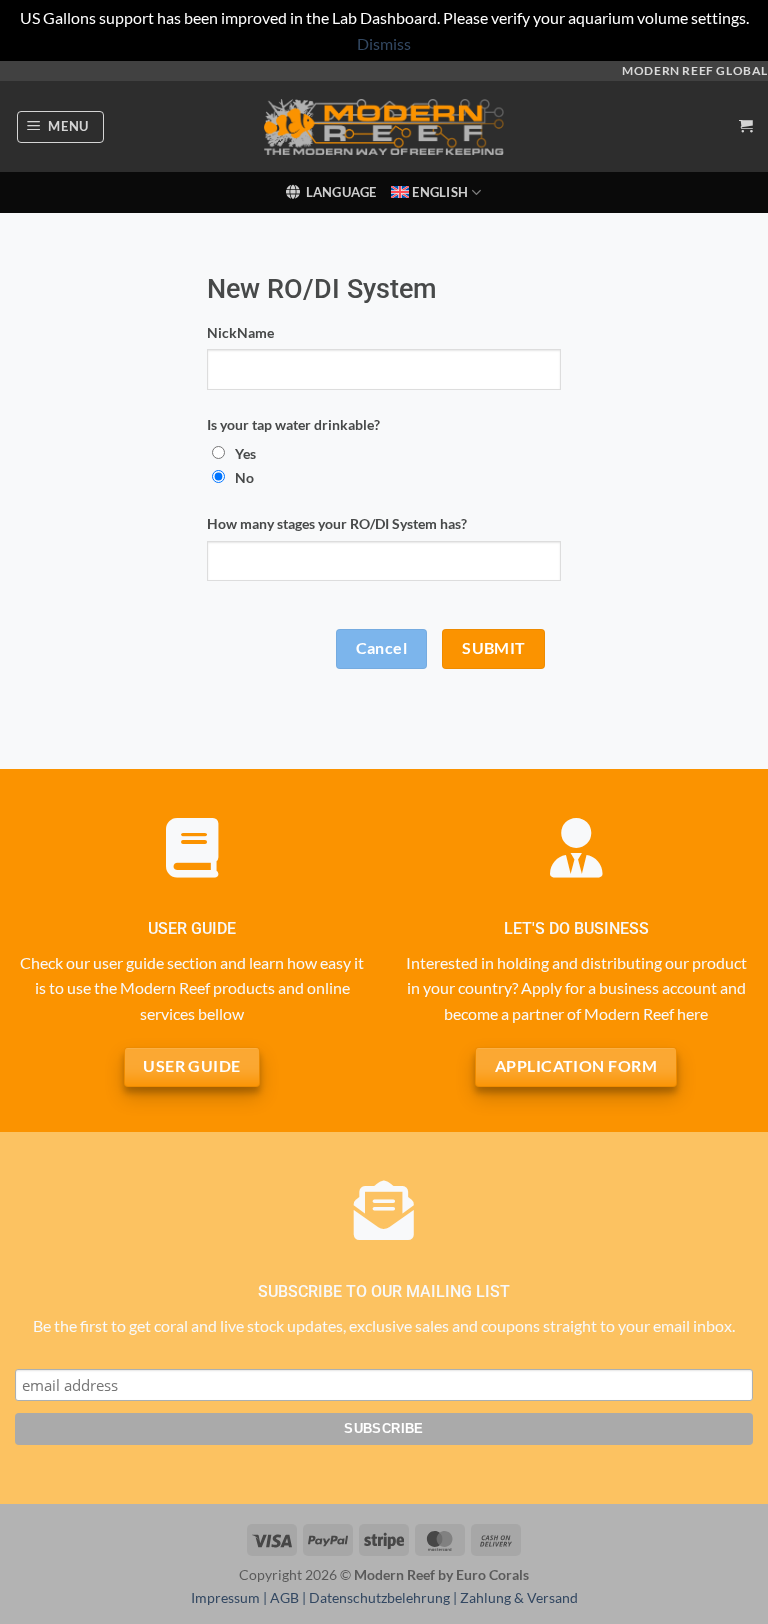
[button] (61, 127)
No (244, 477)
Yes (245, 453)
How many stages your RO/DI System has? (337, 523)
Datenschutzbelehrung (379, 1597)
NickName (240, 332)
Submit (494, 648)
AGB (284, 1597)
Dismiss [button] (384, 43)
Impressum (225, 1597)
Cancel (382, 648)
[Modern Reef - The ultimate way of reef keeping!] (384, 127)
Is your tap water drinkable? (293, 424)
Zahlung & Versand (519, 1597)
